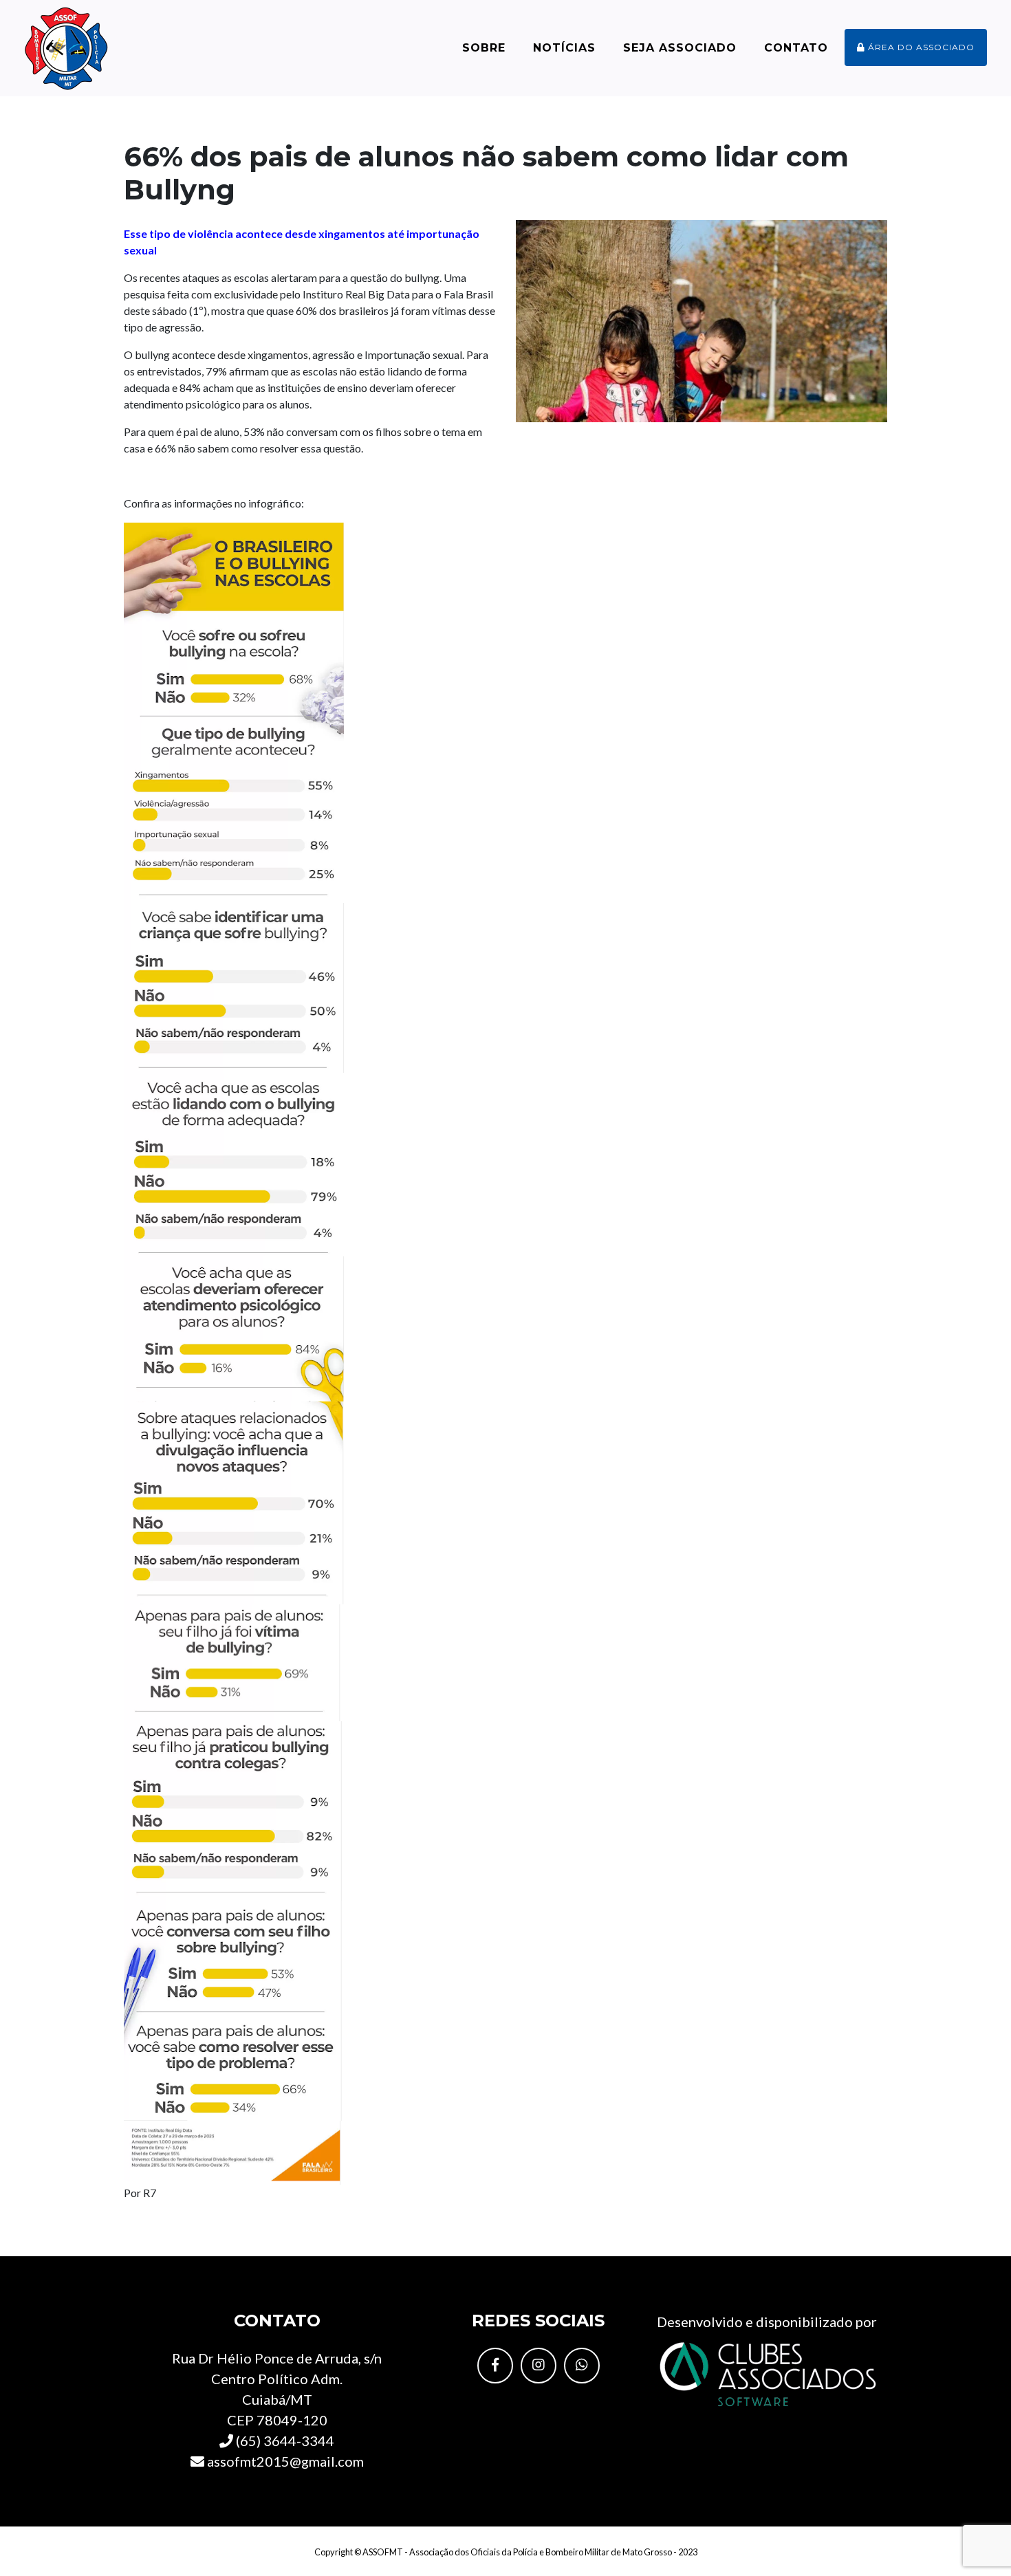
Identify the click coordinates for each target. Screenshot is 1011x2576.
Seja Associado (680, 48)
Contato (796, 48)
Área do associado (920, 47)
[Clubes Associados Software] (767, 2372)
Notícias (564, 48)
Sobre (484, 48)
